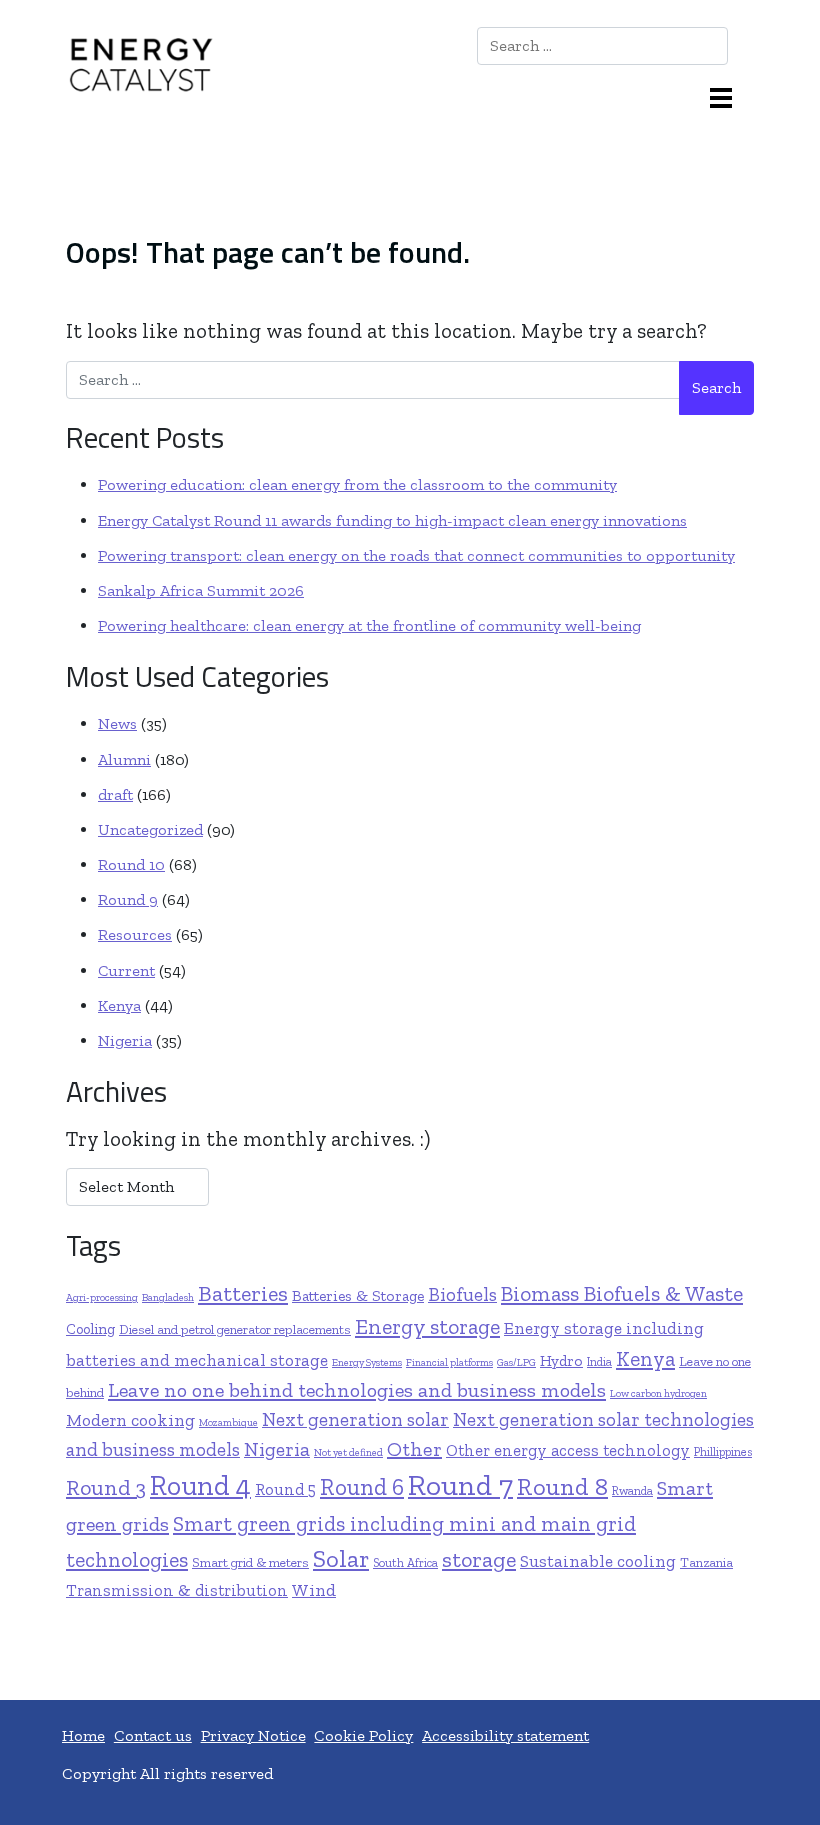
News (117, 723)
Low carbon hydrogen (658, 1393)
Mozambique (228, 1422)
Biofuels (462, 1294)
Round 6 (362, 1487)
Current (126, 970)
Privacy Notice (253, 1735)
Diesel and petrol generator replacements (235, 1329)
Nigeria (125, 1040)
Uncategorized (150, 829)
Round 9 (128, 899)
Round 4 (200, 1485)
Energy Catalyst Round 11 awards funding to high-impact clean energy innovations (392, 520)
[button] (728, 96)
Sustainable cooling (598, 1561)
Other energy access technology (568, 1450)
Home (83, 1735)
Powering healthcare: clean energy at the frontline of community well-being (369, 625)
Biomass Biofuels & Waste (622, 1293)
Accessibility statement (505, 1735)
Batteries (243, 1293)
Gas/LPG (516, 1362)
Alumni (124, 759)
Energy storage (427, 1327)
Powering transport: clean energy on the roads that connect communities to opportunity (416, 555)
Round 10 (131, 864)
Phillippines (723, 1451)
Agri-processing (102, 1297)
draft (115, 794)
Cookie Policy (363, 1735)
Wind (314, 1590)
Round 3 (106, 1487)
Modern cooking (130, 1420)
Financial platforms (449, 1362)
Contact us (153, 1735)
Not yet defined (348, 1452)
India (599, 1361)
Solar (341, 1558)
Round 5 (285, 1489)
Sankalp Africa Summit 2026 (201, 590)
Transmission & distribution (177, 1590)
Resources (135, 934)
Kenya (119, 1005)
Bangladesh (168, 1297)
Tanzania (706, 1562)
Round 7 (460, 1485)
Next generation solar (355, 1419)
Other (414, 1449)
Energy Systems (367, 1362)
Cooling (90, 1329)
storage (479, 1559)
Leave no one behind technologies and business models (357, 1390)
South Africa (405, 1562)
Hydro (561, 1360)
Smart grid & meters (250, 1562)
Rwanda (632, 1490)
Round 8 (562, 1486)
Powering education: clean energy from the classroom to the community (357, 484)
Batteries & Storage (358, 1295)
